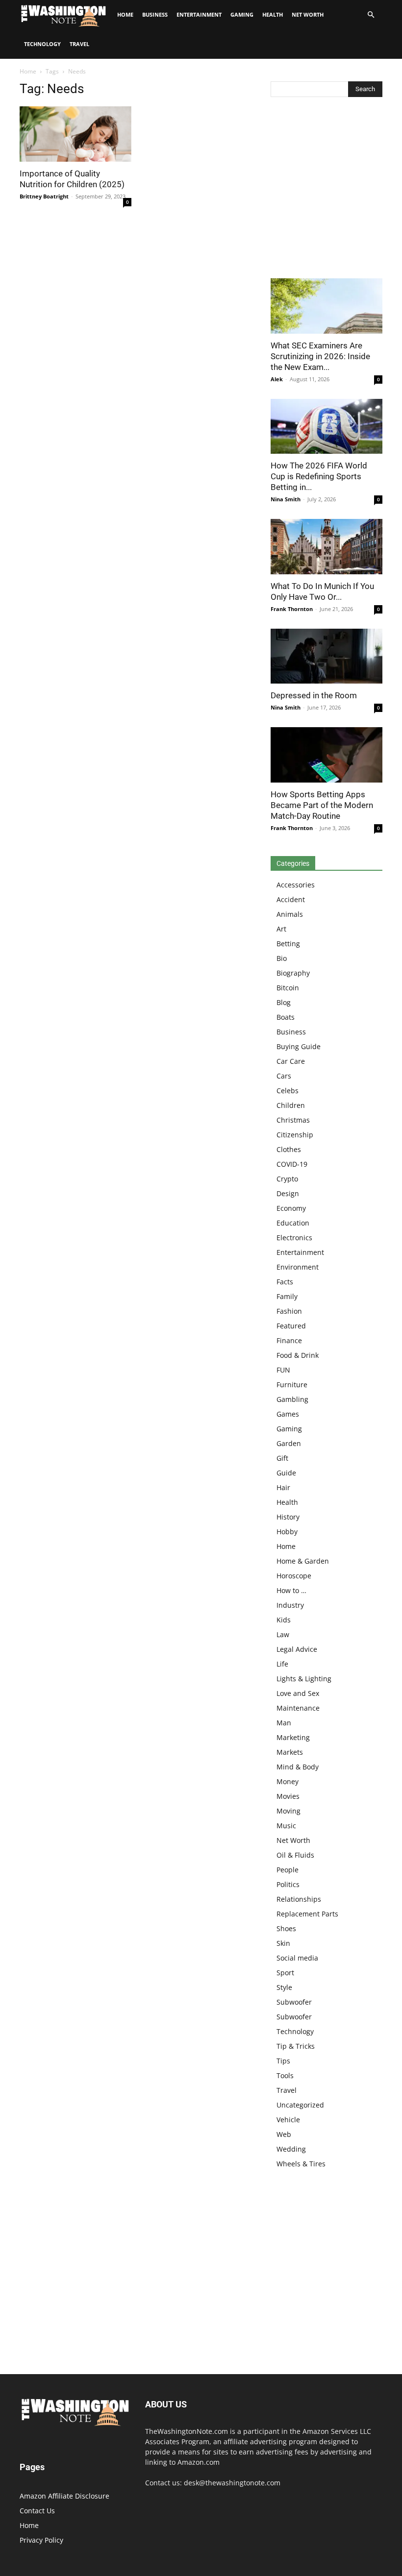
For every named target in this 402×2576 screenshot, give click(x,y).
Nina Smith (286, 499)
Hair (283, 1487)
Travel (79, 44)
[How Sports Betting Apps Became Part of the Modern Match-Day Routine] (327, 755)
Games (288, 1414)
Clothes (289, 1149)
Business (155, 14)
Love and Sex (298, 1693)
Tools (285, 2075)
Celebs (288, 1091)
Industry (290, 1605)
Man (284, 1723)
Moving (289, 1811)
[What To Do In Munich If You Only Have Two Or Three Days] (327, 547)
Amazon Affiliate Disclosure (64, 2496)
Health (273, 14)
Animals (290, 914)
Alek (277, 379)
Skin (283, 1943)
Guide (286, 1473)
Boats (286, 1017)
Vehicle (288, 2120)
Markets (290, 1752)
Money (288, 1781)
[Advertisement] (327, 190)
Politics (288, 1884)
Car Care (291, 1061)
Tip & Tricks (296, 2046)
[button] (371, 15)
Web (284, 2134)
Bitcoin (288, 988)
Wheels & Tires (301, 2164)
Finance (289, 1340)
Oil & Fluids (295, 1855)
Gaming (242, 14)
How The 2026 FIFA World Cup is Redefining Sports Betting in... (319, 476)
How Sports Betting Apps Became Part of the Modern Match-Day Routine (322, 805)
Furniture (292, 1385)
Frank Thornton (292, 609)
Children (291, 1105)
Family (287, 1296)
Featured (291, 1326)
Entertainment (199, 14)
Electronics (294, 1238)
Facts (285, 1282)
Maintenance (298, 1708)
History (288, 1517)
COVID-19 (292, 1164)
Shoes (286, 1928)
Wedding (291, 2149)
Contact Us (37, 2511)
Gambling (292, 1399)
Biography (293, 973)
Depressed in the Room (314, 695)
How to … (291, 1590)
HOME (125, 14)
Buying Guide (299, 1046)
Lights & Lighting (304, 1679)
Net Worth (308, 14)
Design (288, 1193)
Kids (284, 1620)
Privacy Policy (41, 2540)
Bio (282, 958)
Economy (291, 1208)
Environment (298, 1267)
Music (286, 1826)
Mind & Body (298, 1767)
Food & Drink (298, 1355)
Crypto (287, 1179)
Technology (42, 44)
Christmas (293, 1120)
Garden (289, 1443)
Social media (297, 1958)
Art (281, 929)
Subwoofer (294, 2002)
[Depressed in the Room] (327, 656)
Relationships (299, 1899)
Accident (291, 899)
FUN (283, 1370)
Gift (282, 1458)
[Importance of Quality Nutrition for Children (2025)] (75, 134)
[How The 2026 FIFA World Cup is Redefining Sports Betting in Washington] (327, 427)
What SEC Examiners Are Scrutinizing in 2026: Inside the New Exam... (320, 356)
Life (282, 1664)
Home (28, 71)
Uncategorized (300, 2105)
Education (293, 1223)
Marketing (293, 1737)
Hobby (287, 1532)
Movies (288, 1796)
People (288, 1870)
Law (283, 1634)
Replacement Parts (307, 1914)
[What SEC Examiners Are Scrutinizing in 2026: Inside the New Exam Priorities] (327, 306)
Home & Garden (303, 1561)
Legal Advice (297, 1649)
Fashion (289, 1311)
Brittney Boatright (44, 196)
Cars (284, 1076)
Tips (283, 2061)
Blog (284, 1002)
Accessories (296, 885)
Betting (288, 944)
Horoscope (294, 1576)
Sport (285, 1973)
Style (284, 1987)
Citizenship (295, 1135)
